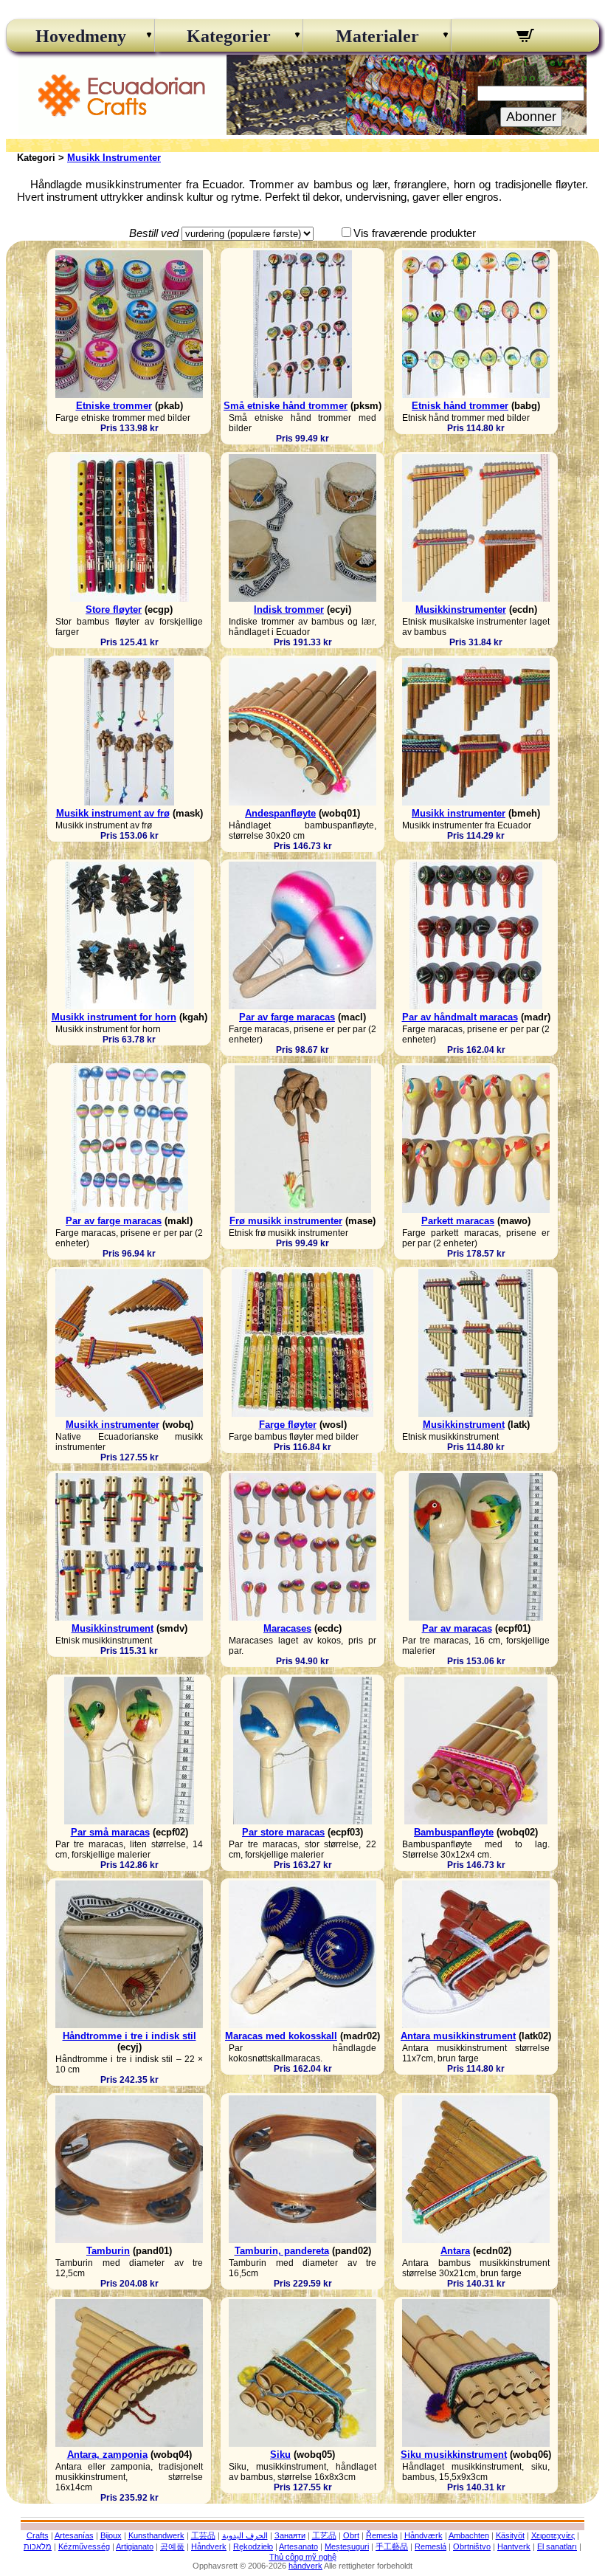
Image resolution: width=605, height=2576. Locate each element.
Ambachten (469, 2535)
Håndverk (209, 2546)
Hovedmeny (81, 36)
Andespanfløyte (280, 813)
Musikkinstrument (464, 1425)
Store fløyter (114, 609)
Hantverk (514, 2546)
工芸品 (203, 2535)
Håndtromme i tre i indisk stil (129, 2036)
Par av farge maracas (287, 1017)
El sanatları (557, 2546)
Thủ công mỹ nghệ (303, 2557)
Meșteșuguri (347, 2546)
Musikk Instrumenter (114, 158)
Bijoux (111, 2535)
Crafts (38, 2535)
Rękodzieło (253, 2546)
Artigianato (135, 2546)
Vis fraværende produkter (415, 233)
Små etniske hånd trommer (286, 406)
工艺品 (324, 2535)
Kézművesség (84, 2546)
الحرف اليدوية (245, 2535)
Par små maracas (110, 1832)
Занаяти (290, 2535)
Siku (280, 2455)
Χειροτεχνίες (553, 2535)
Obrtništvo (472, 2546)
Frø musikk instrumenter (286, 1221)
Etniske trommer (114, 406)
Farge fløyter (288, 1425)
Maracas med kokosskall (281, 2036)
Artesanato (298, 2546)
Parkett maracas (458, 1221)
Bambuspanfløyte (454, 1832)
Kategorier (229, 36)
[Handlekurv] (525, 38)
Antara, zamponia (107, 2455)
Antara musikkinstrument (458, 2036)
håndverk (305, 2566)
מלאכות (38, 2546)
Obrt (351, 2535)
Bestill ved (154, 233)
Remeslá (431, 2546)
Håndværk (423, 2535)
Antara (455, 2251)
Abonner (531, 117)
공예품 (172, 2546)
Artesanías (74, 2535)
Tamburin (108, 2251)
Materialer (377, 36)
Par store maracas (283, 1832)
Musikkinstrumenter (461, 609)
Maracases (287, 1628)
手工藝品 (392, 2546)
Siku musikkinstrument (454, 2455)
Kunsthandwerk (156, 2535)
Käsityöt (510, 2535)
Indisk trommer (289, 609)
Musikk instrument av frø (113, 813)
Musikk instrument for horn (114, 1017)
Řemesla (382, 2535)
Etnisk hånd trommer (460, 406)
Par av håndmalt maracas (460, 1017)
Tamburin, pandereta (282, 2251)
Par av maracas (457, 1628)
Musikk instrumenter (459, 813)
